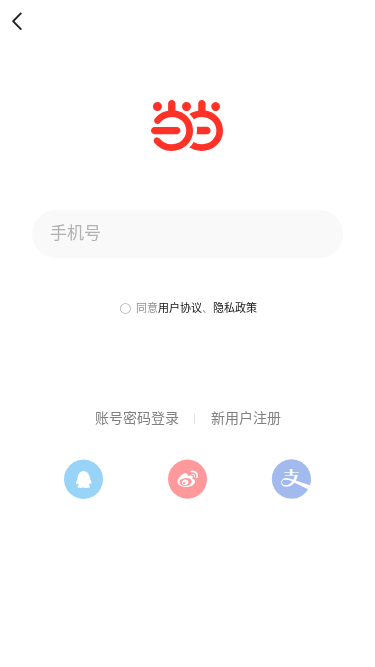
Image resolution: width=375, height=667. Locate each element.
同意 (147, 308)
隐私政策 (235, 308)
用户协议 (180, 308)
